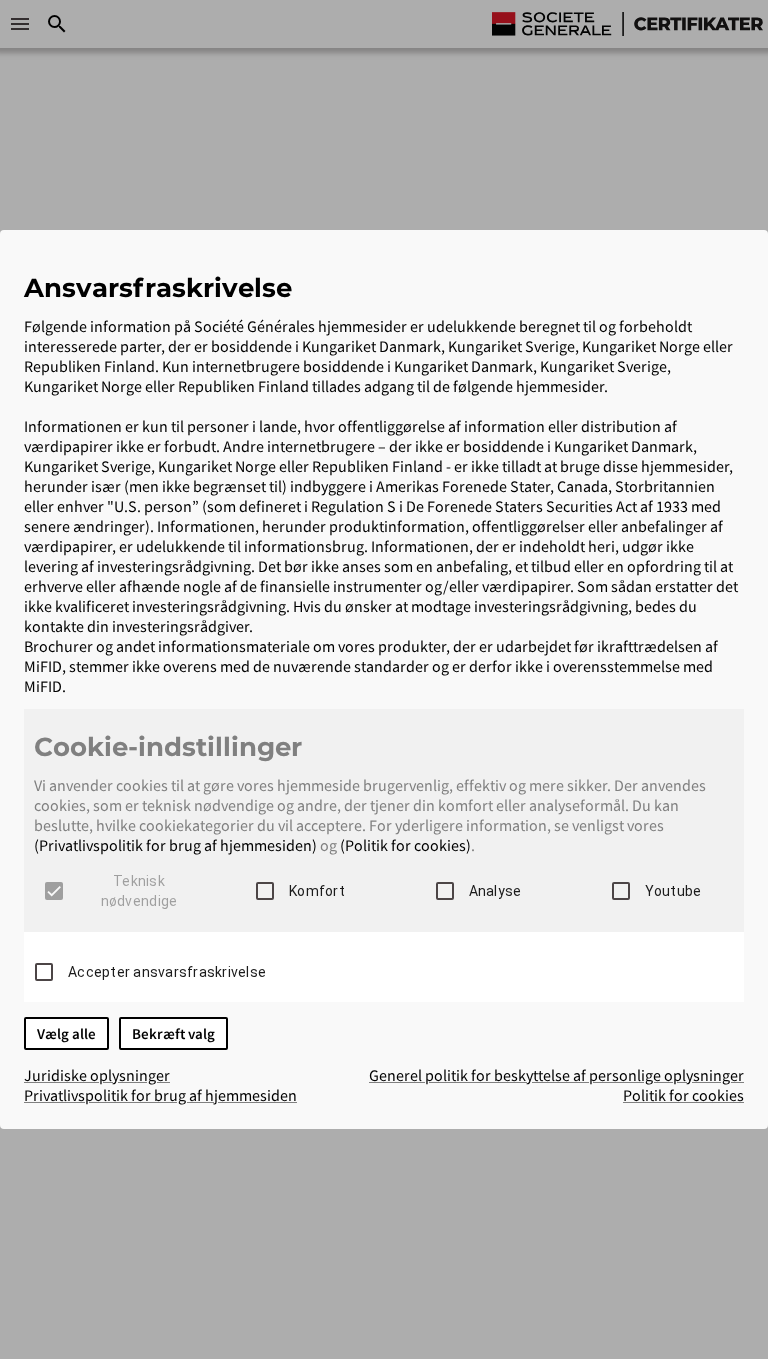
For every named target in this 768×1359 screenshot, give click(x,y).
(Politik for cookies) (405, 845)
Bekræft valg (173, 1033)
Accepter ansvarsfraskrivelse (167, 972)
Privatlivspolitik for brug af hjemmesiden (160, 1095)
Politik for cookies (683, 1095)
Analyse (495, 891)
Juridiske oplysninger (97, 1075)
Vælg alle (66, 1033)
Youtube (673, 891)
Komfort (317, 891)
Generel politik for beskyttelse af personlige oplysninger (556, 1075)
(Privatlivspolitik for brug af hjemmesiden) (175, 845)
